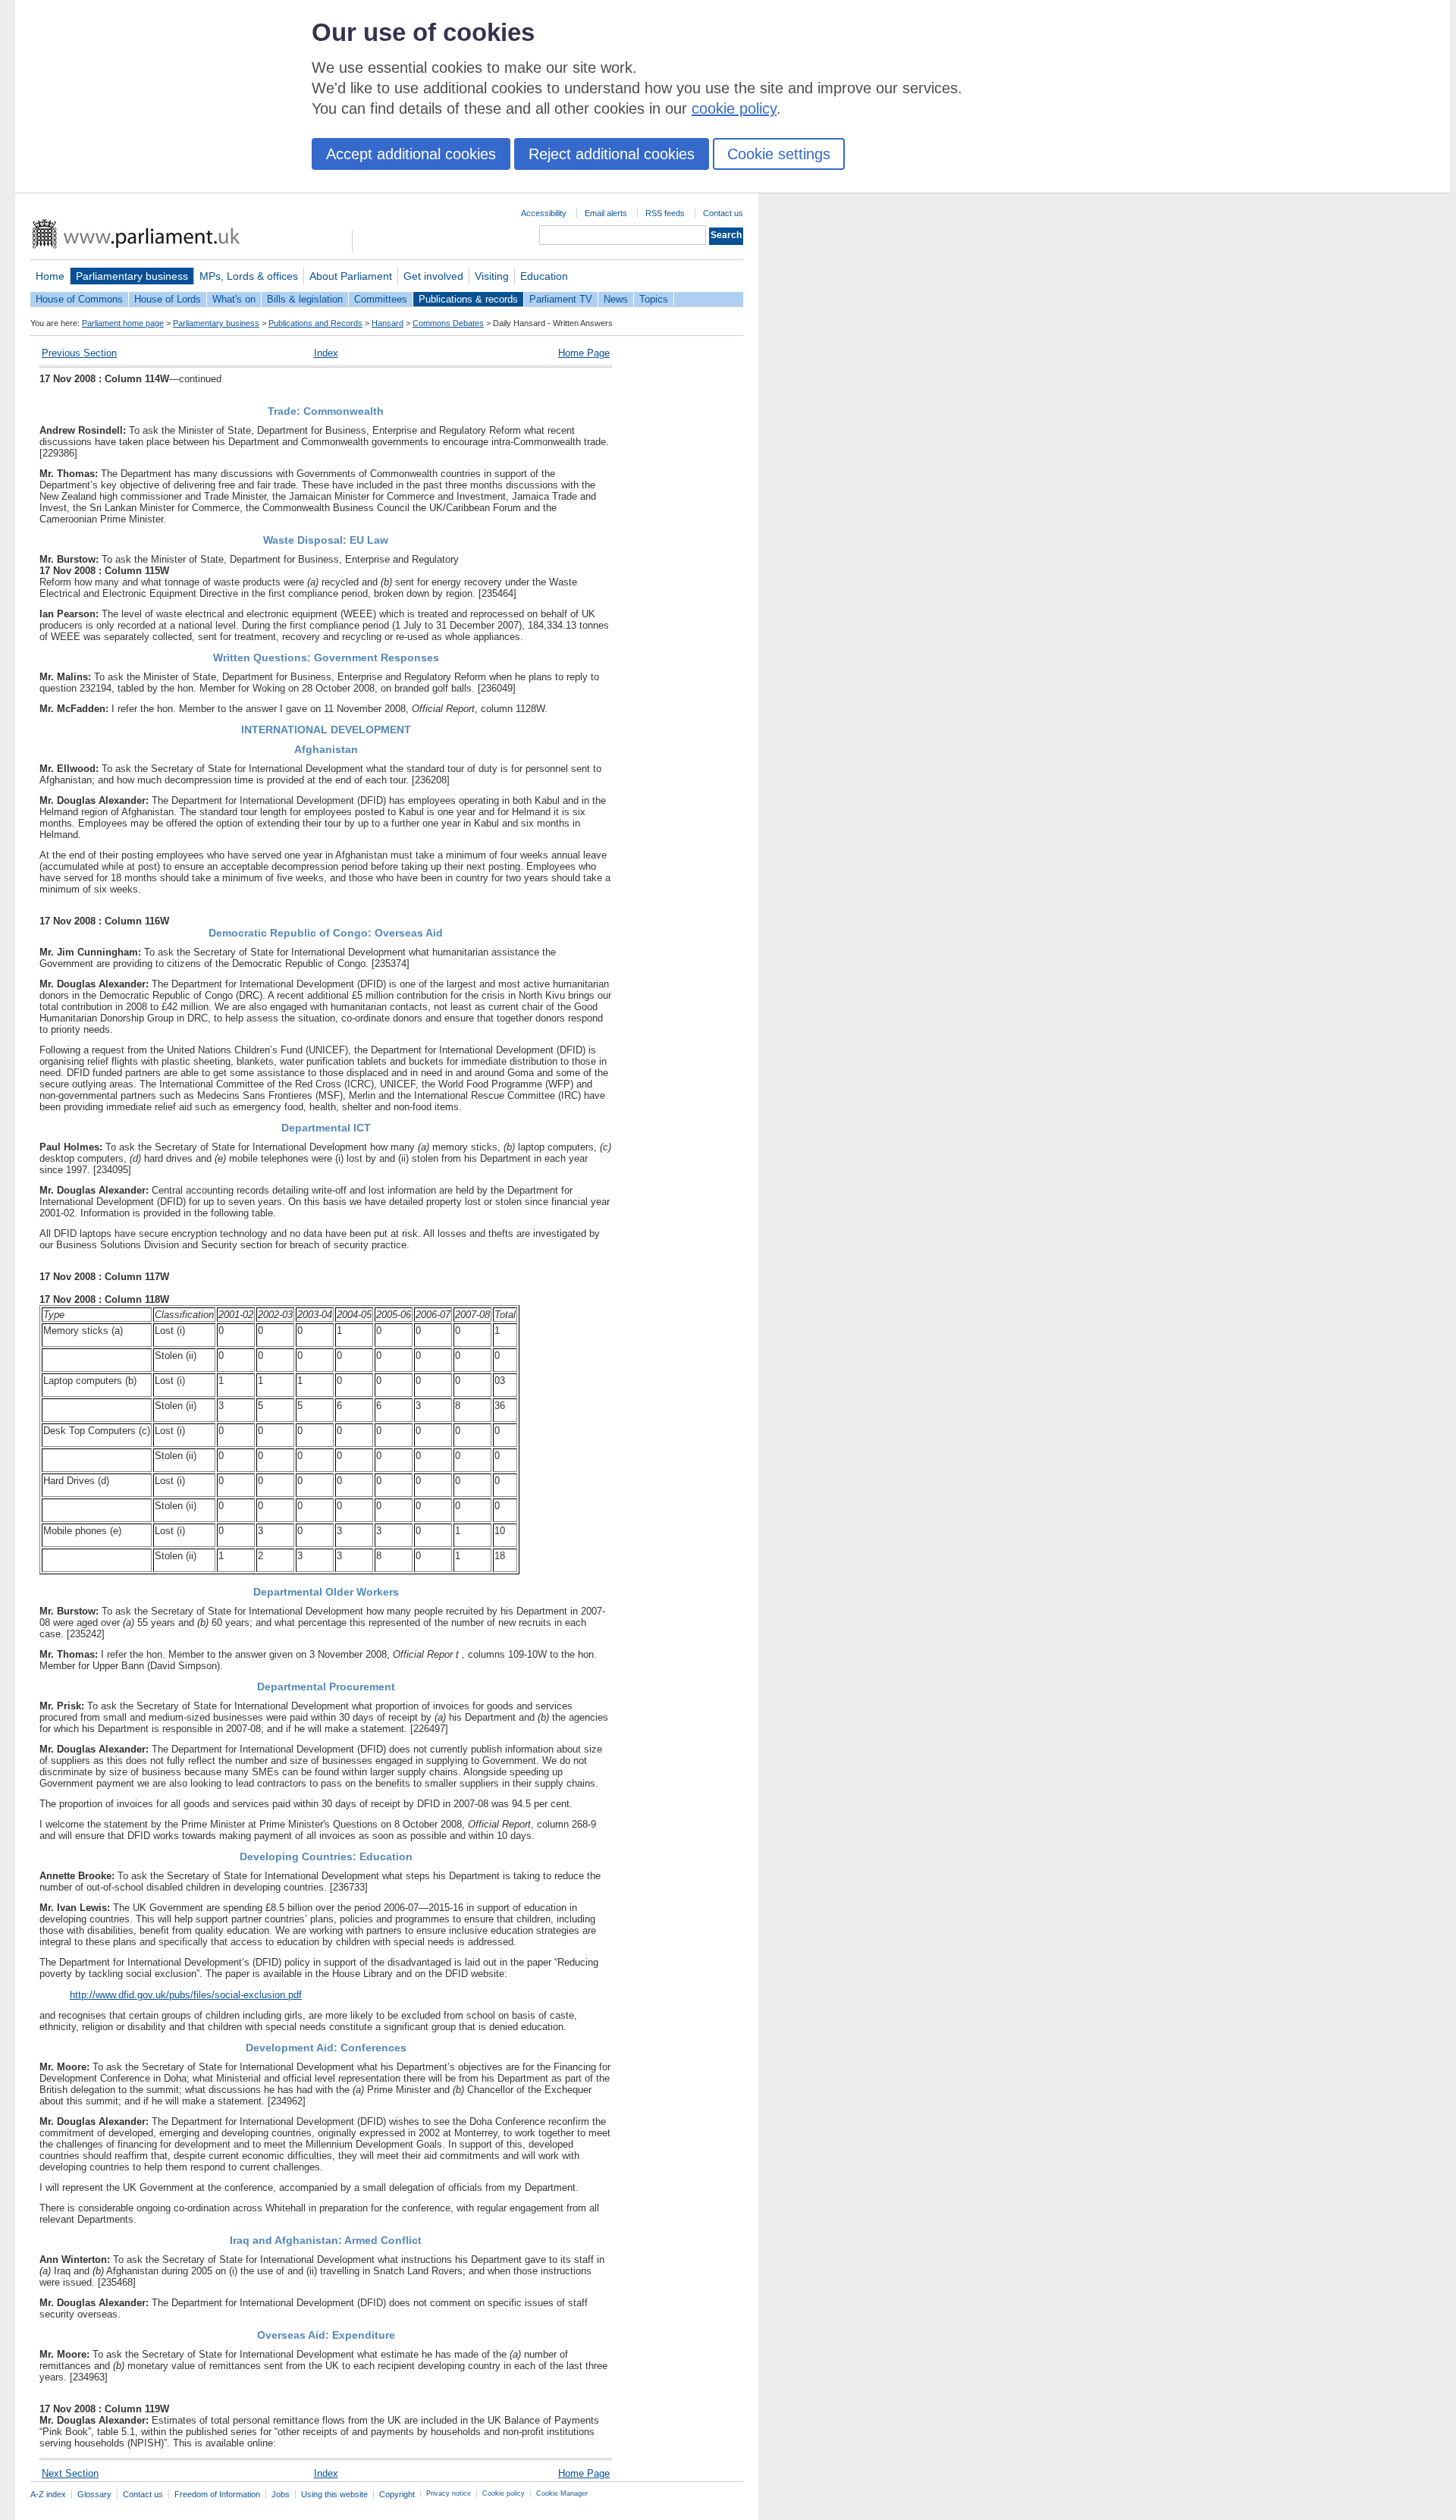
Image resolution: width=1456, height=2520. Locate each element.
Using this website (334, 2494)
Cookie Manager (562, 2493)
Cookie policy (504, 2493)
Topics (654, 299)
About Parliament (351, 276)
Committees (381, 299)
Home (50, 276)
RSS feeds (665, 213)
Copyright (397, 2494)
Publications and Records (315, 323)
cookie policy (734, 108)
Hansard (388, 323)
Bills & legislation (305, 299)
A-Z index (48, 2494)
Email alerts (606, 213)
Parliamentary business (132, 276)
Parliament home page (123, 323)
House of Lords (168, 299)
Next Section (70, 2473)
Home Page (584, 353)
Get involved (433, 276)
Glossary (94, 2494)
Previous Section (79, 353)
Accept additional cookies (411, 154)
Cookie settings (779, 154)
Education (544, 276)
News (616, 299)
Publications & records (468, 299)
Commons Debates (448, 323)
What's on (234, 299)
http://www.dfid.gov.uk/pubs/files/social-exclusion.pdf (186, 1995)
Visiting (492, 276)
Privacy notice (449, 2493)
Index (326, 353)
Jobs (281, 2494)
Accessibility (544, 213)
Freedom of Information (217, 2494)
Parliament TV (561, 299)
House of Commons (79, 299)
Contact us (723, 213)
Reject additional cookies (612, 154)
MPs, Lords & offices (249, 276)
